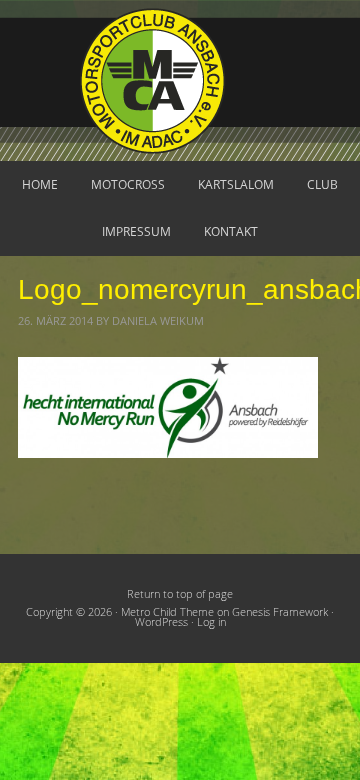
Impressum (136, 231)
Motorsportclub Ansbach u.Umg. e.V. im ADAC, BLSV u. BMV (180, 80)
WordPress (161, 622)
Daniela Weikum (158, 321)
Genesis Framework (280, 612)
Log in (211, 622)
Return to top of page (180, 594)
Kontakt (231, 231)
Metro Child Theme (167, 612)
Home (40, 184)
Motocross (128, 184)
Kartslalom (236, 184)
